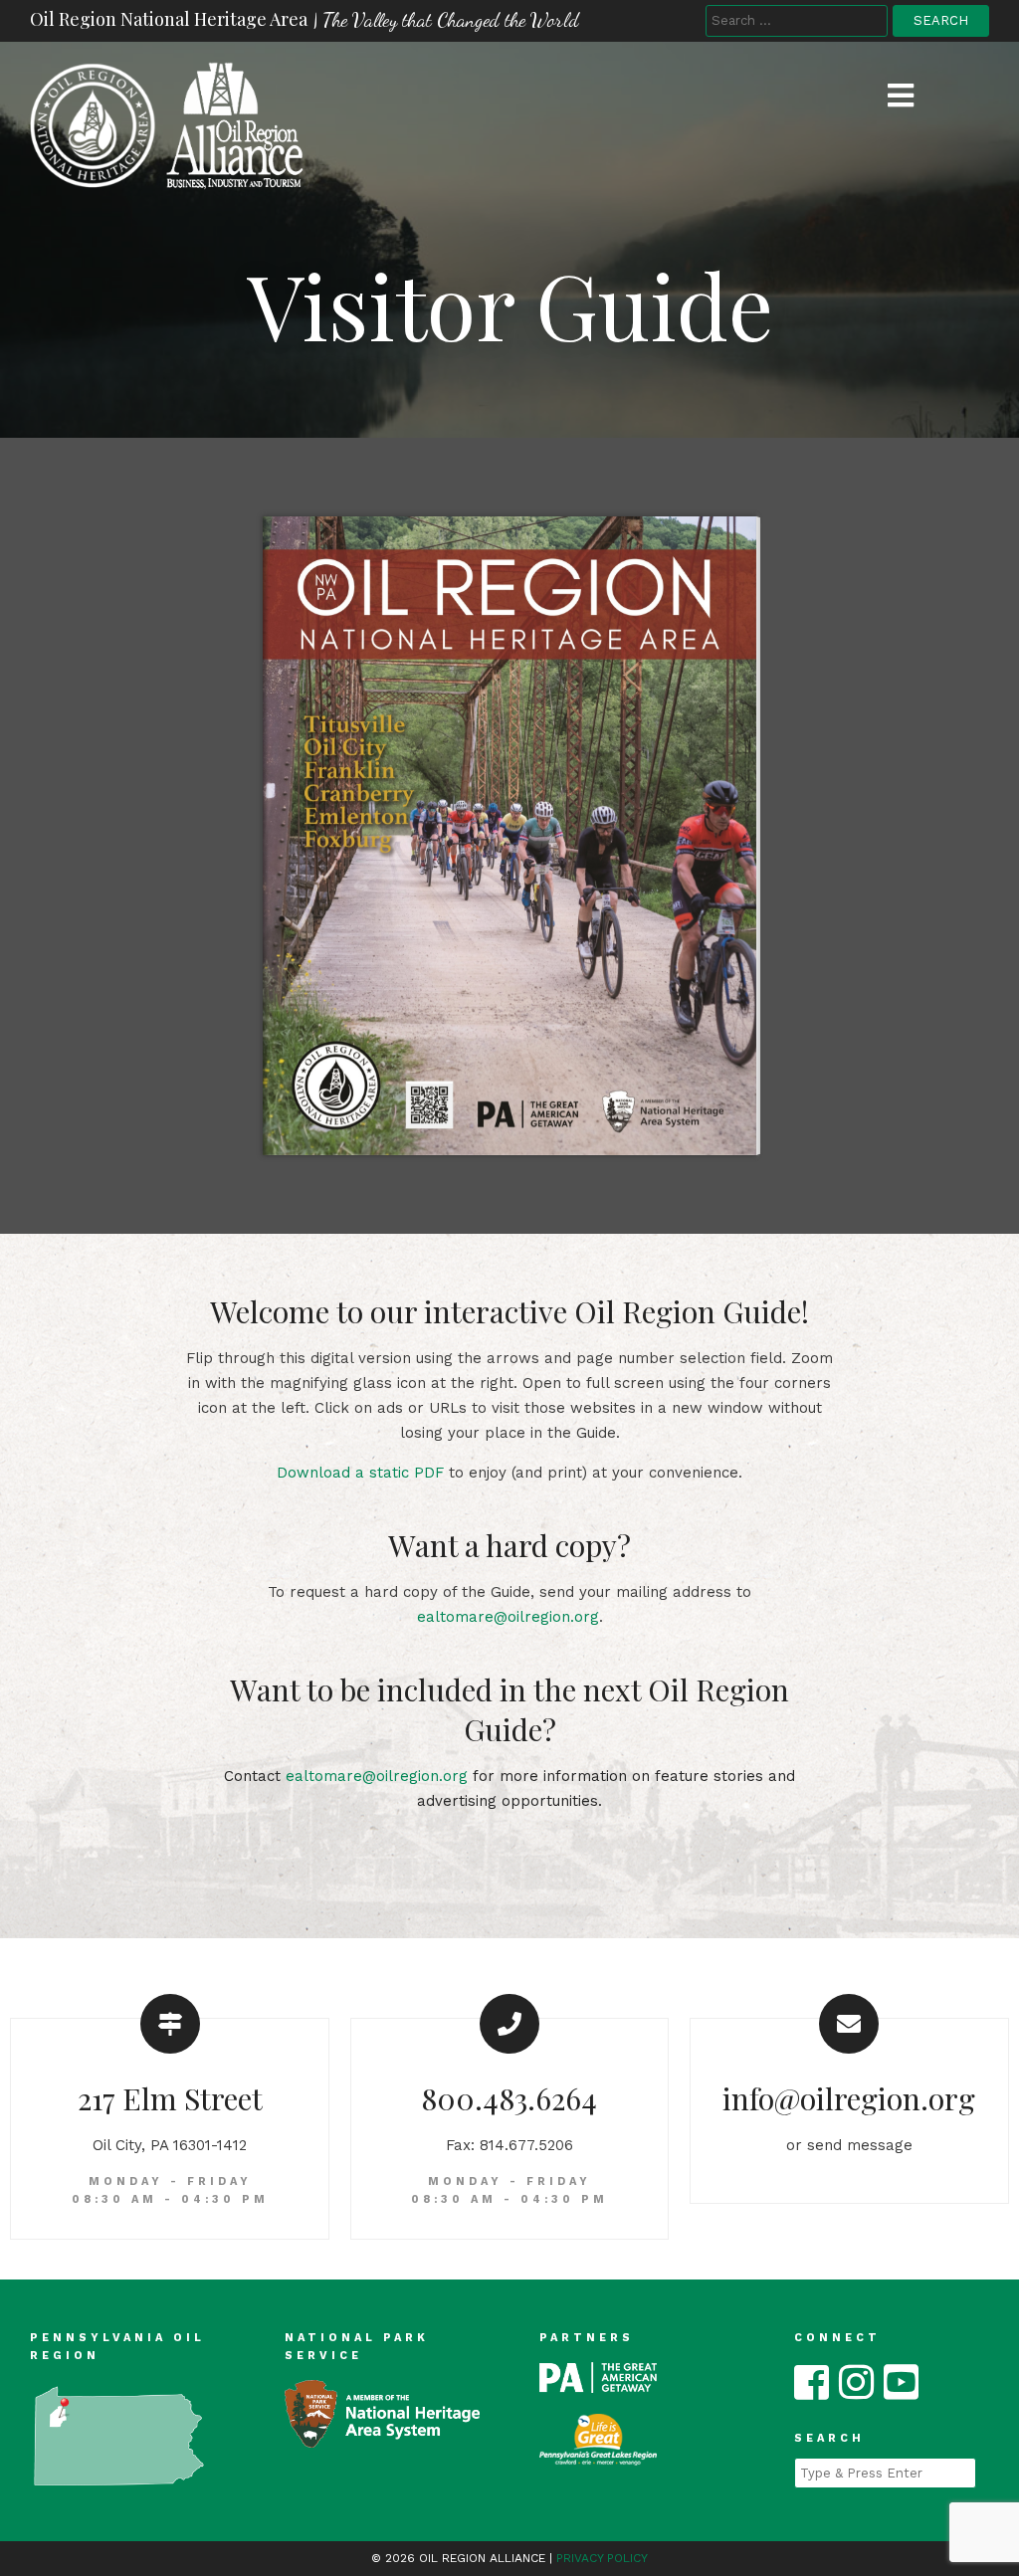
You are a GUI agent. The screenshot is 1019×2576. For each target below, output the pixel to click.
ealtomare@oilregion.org (508, 1617)
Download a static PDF (360, 1473)
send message (860, 2145)
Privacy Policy (602, 2558)
